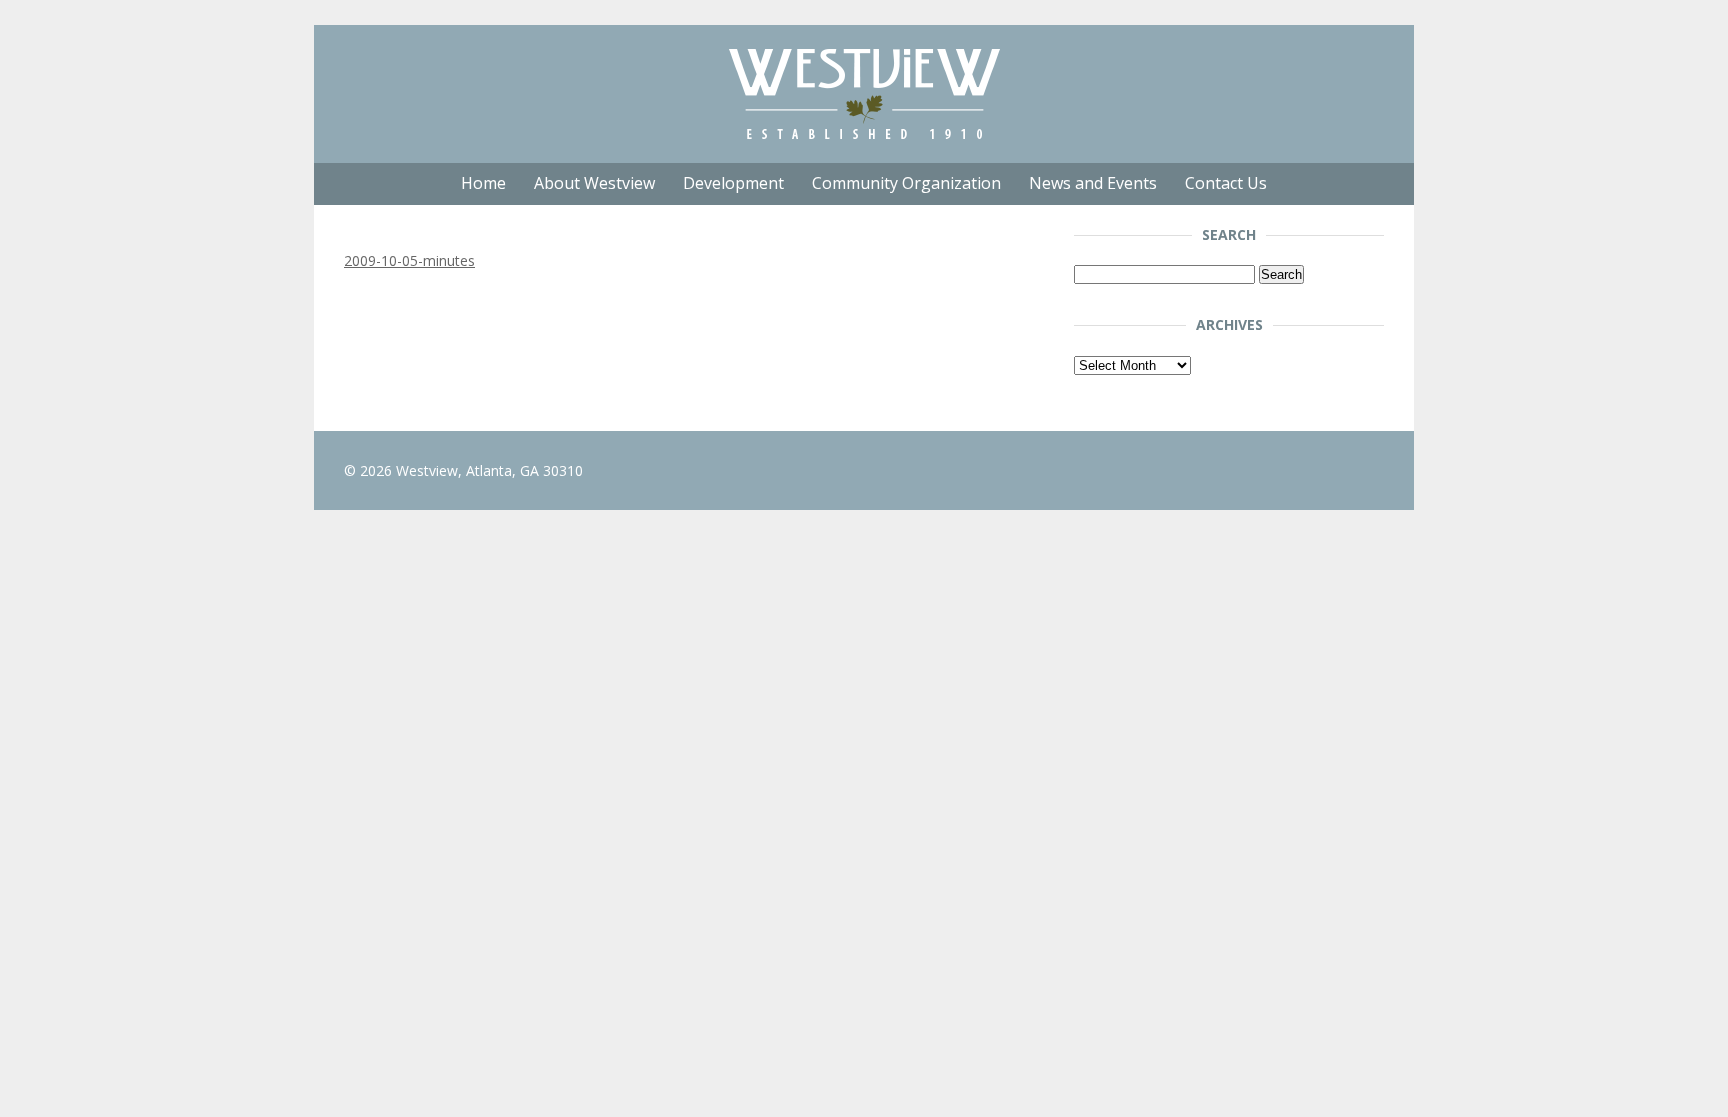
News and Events (1093, 183)
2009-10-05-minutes (409, 260)
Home (483, 183)
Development (733, 183)
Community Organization (906, 183)
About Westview (594, 183)
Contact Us (1226, 183)
